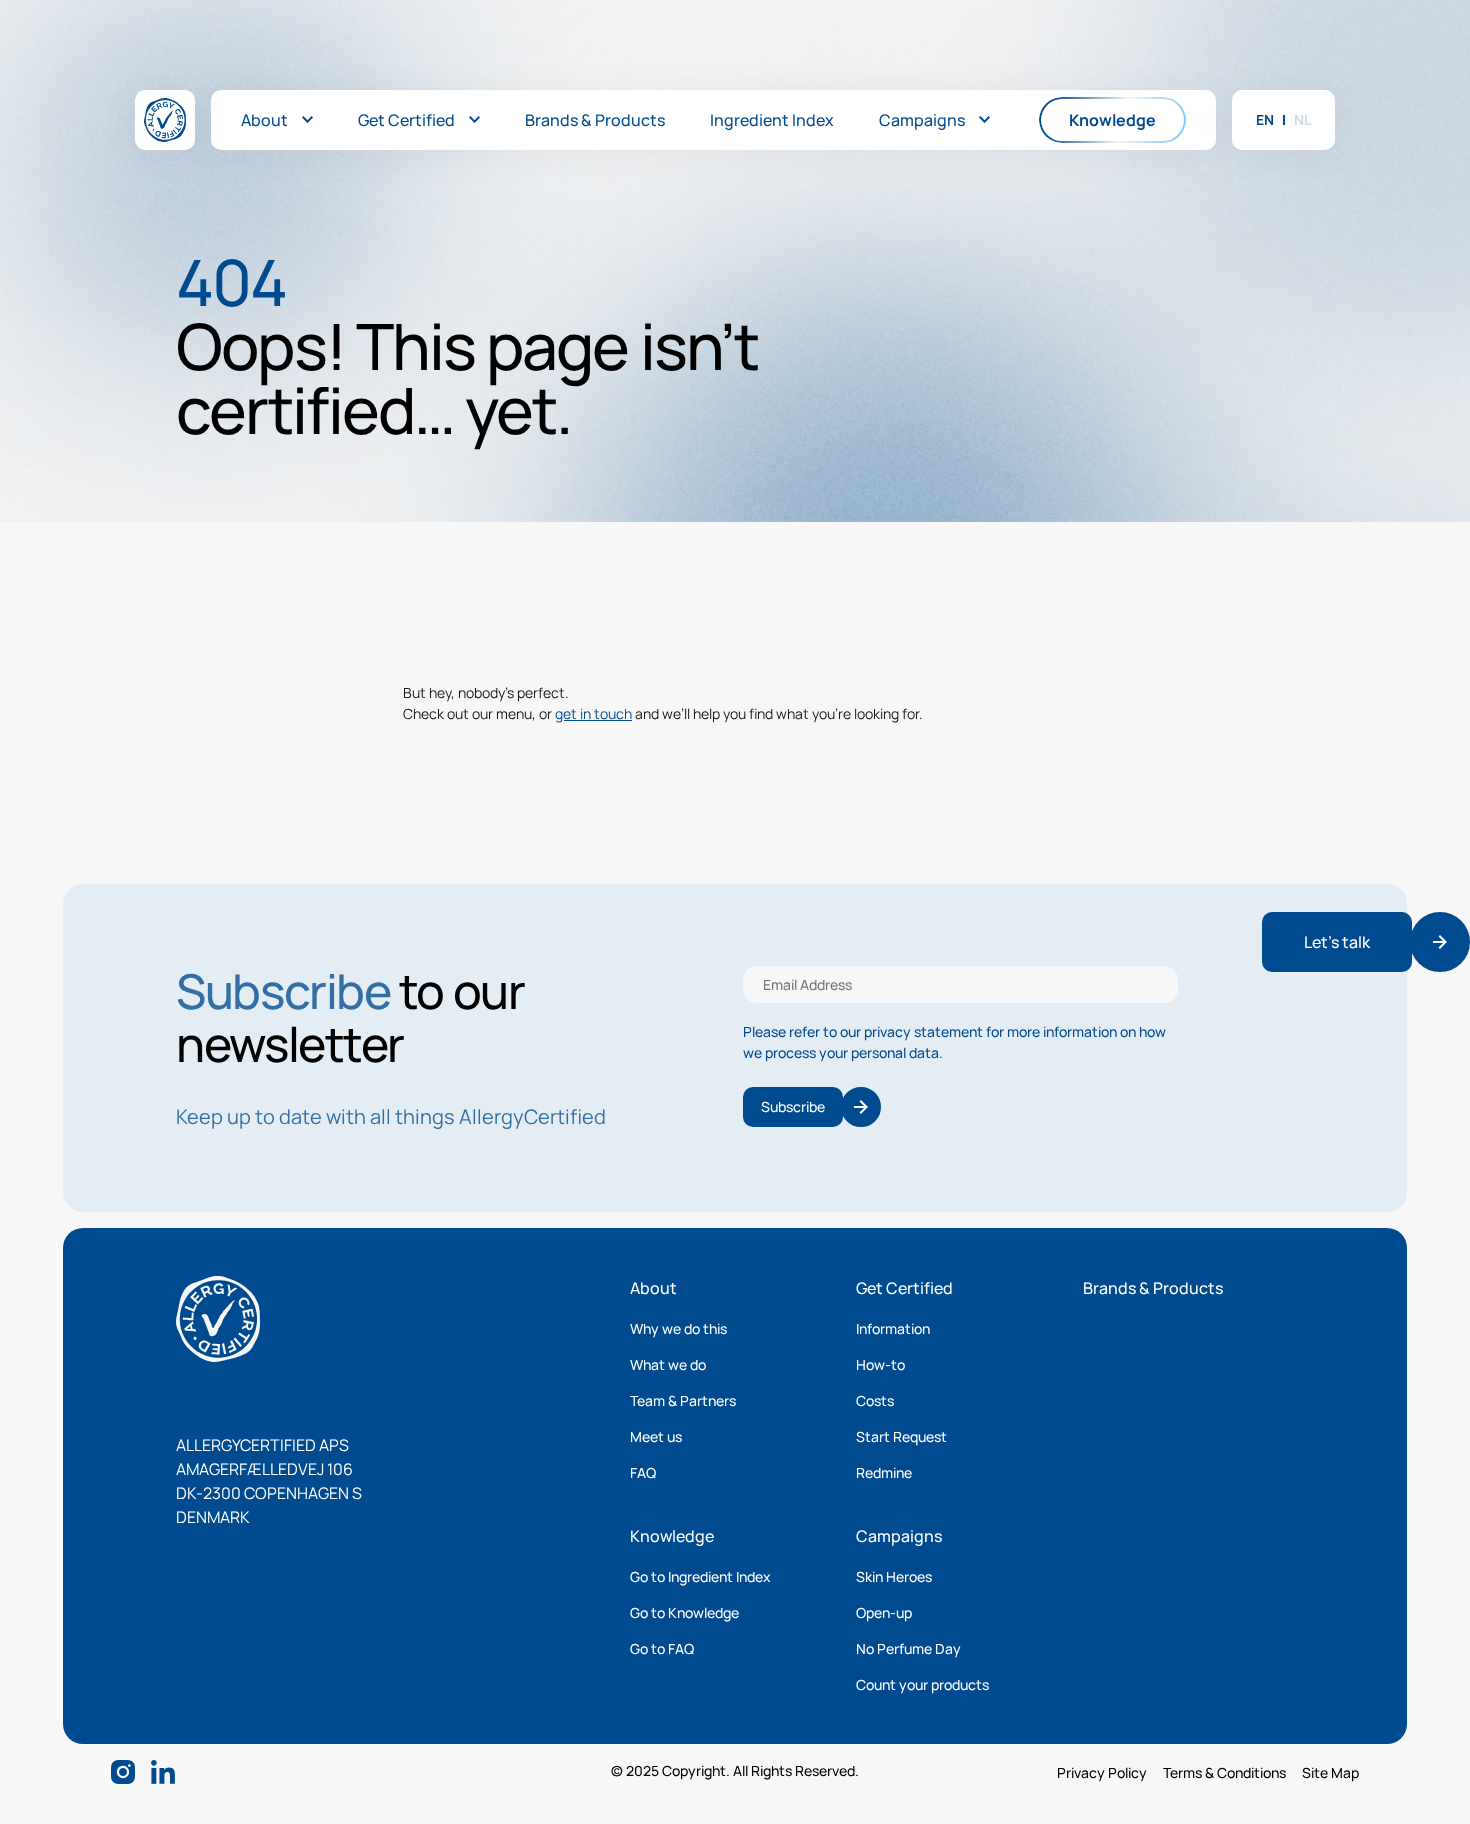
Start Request (901, 1436)
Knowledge (672, 1536)
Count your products (922, 1684)
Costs (875, 1400)
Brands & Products (1153, 1288)
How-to (880, 1364)
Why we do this (678, 1328)
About (653, 1288)
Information (893, 1328)
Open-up (884, 1612)
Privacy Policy (1102, 1772)
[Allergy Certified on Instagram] (123, 1772)
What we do (668, 1364)
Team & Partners (683, 1400)
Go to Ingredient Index (700, 1576)
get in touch (593, 713)
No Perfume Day (908, 1648)
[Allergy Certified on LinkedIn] (163, 1772)
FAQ (643, 1472)
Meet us (656, 1436)
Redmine (884, 1472)
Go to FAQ (662, 1648)
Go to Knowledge (684, 1612)
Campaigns (899, 1536)
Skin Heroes (894, 1576)
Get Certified (904, 1288)
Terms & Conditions (1224, 1772)
